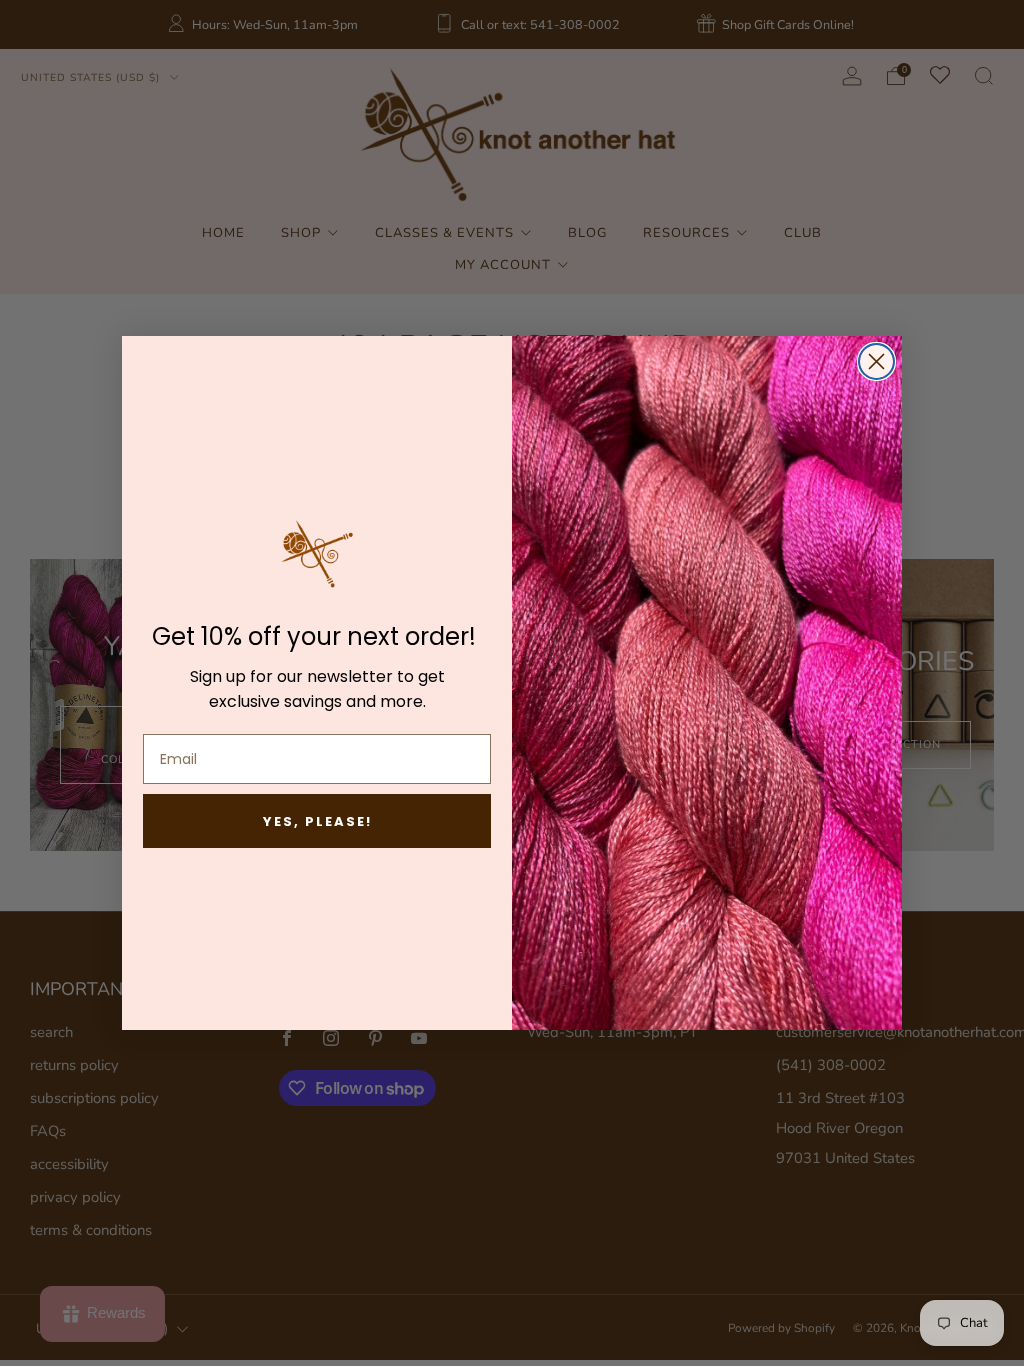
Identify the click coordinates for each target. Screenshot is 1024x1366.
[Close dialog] (876, 361)
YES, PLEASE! (317, 821)
